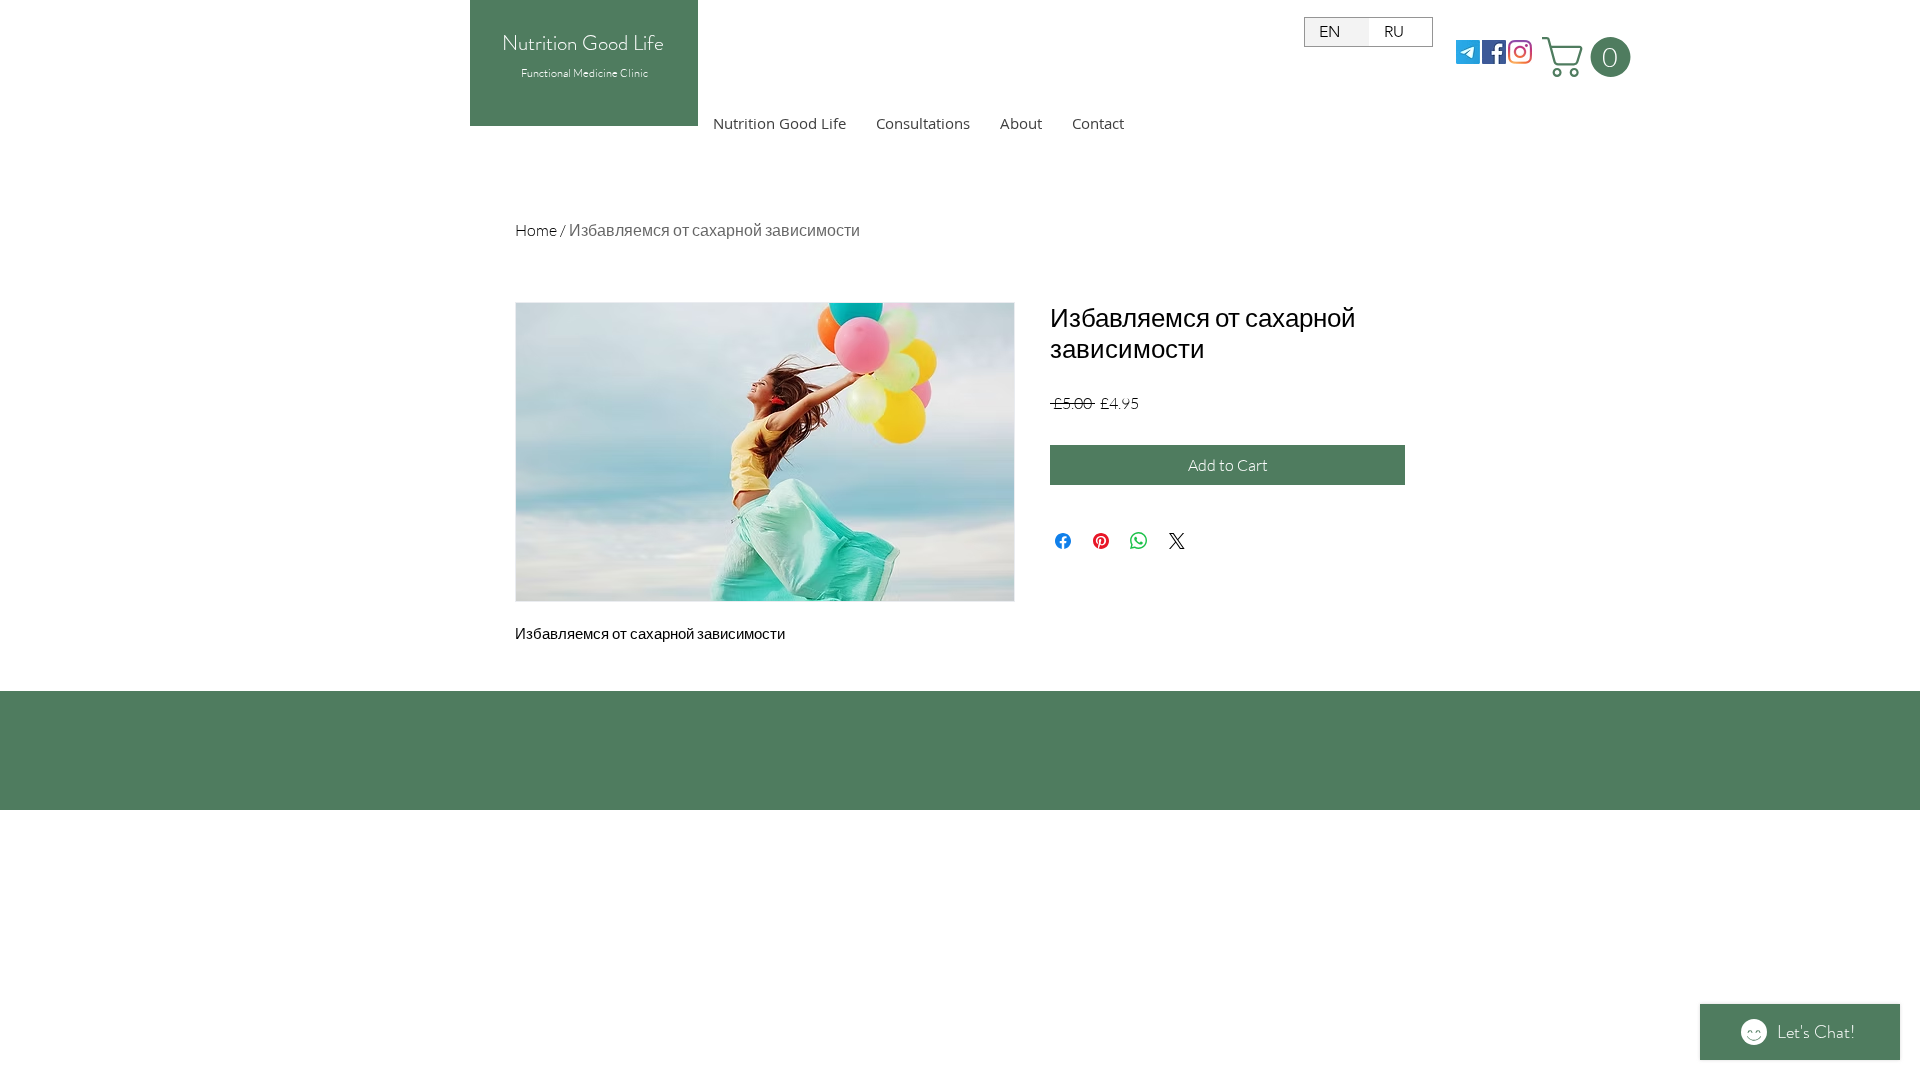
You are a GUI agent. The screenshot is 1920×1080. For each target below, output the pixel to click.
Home (536, 230)
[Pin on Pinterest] (1101, 541)
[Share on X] (1177, 541)
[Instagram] (1520, 52)
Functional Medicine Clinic (584, 73)
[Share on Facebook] (1063, 541)
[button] (1591, 57)
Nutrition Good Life (583, 43)
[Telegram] (1468, 52)
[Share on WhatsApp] (1139, 541)
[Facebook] (1494, 52)
